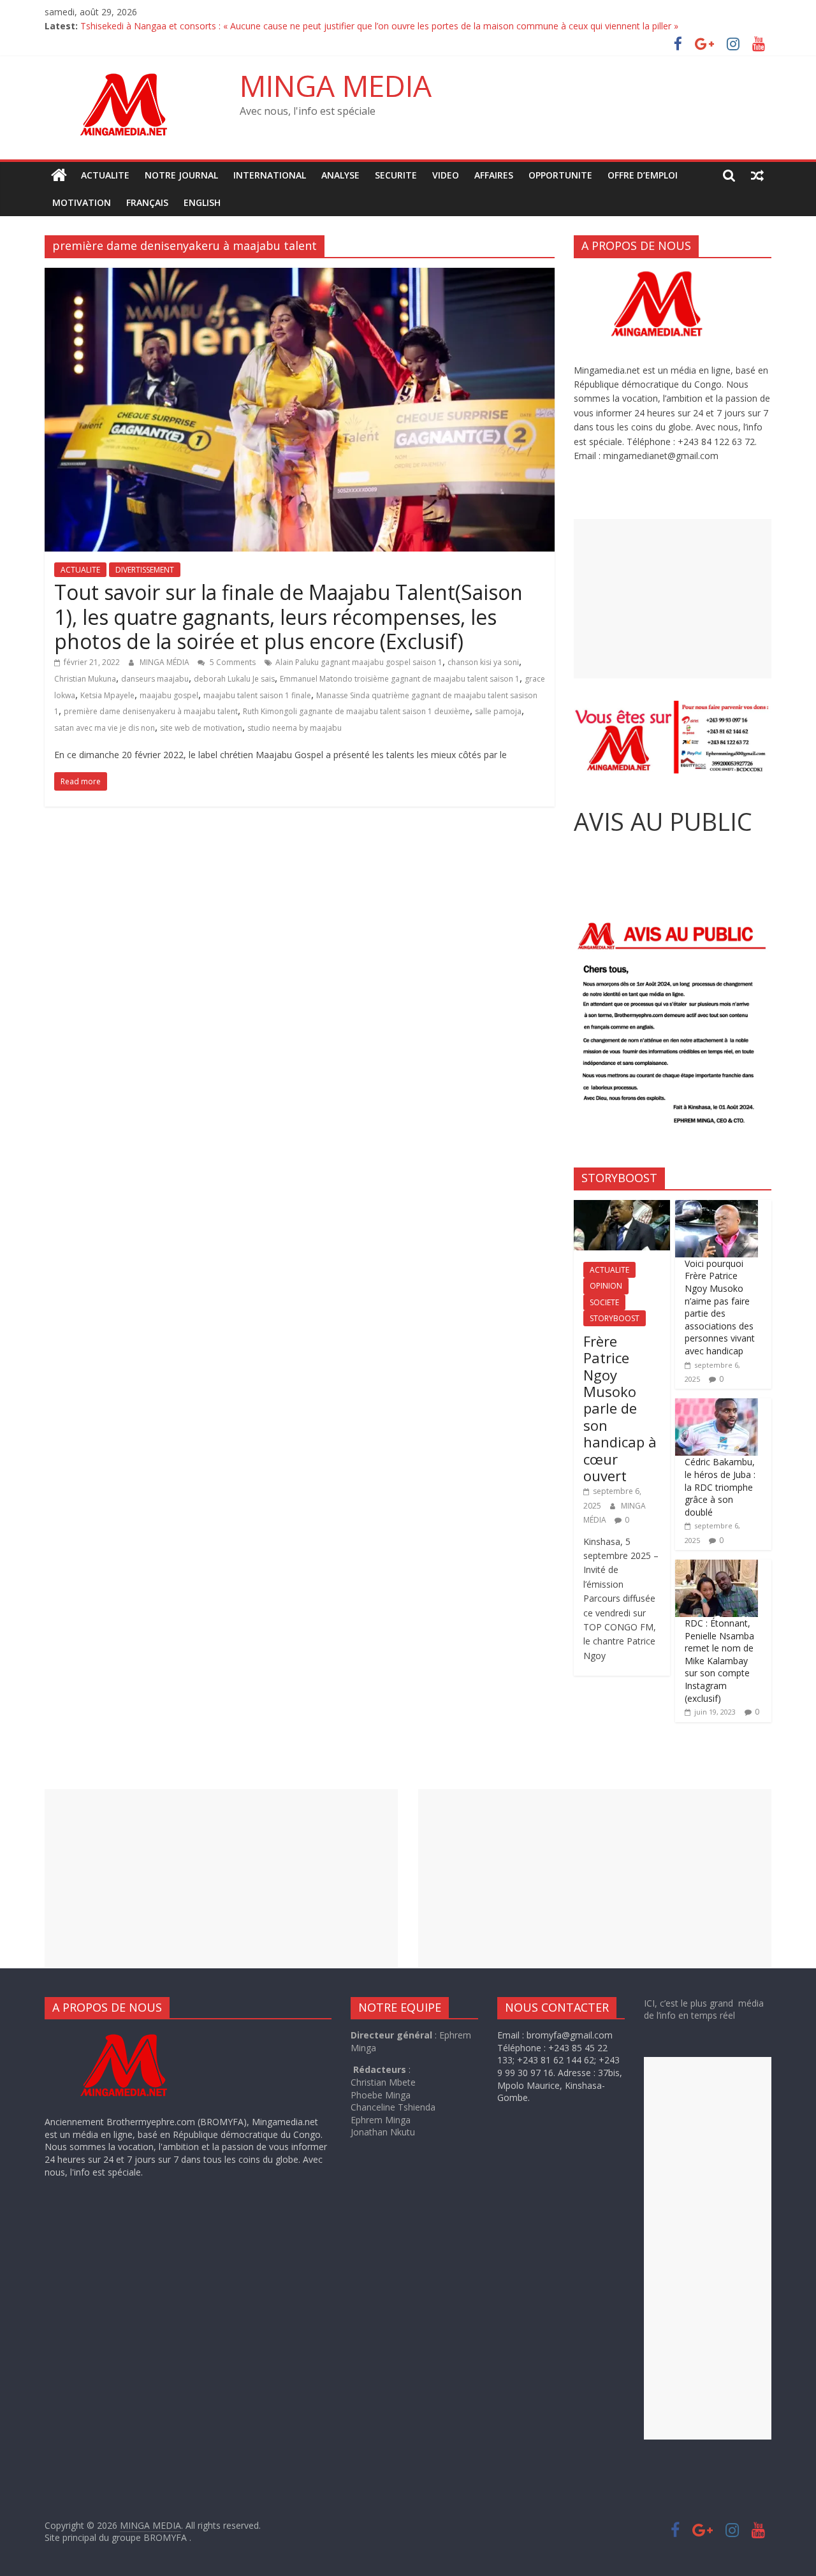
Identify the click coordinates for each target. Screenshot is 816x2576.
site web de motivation (201, 728)
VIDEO (446, 175)
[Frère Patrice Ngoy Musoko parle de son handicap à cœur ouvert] (622, 1207)
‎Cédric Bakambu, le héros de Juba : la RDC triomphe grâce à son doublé (720, 1487)
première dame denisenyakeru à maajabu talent (151, 711)
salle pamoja (498, 711)
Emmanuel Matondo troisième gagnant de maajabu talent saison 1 (400, 679)
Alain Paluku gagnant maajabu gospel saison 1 (359, 662)
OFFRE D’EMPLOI (643, 175)
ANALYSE (340, 175)
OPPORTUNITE (560, 175)
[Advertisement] (673, 599)
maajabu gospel (169, 695)
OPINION (606, 1286)
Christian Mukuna (85, 679)
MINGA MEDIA (336, 85)
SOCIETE (604, 1302)
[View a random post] (757, 175)
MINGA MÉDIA (165, 662)
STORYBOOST (615, 1318)
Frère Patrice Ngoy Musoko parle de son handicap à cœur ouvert (620, 1408)
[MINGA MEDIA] (59, 175)
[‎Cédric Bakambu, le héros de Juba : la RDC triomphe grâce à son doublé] (717, 1405)
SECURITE (396, 175)
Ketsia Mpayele (107, 695)
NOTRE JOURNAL (181, 175)
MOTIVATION (82, 202)
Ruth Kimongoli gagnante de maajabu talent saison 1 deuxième (356, 711)
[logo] (136, 2035)
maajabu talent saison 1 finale (257, 695)
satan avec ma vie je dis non (105, 728)
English (202, 202)
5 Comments (232, 662)
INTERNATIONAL (270, 175)
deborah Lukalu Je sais (234, 679)
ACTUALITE (105, 175)
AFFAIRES (494, 175)
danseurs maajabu (155, 679)
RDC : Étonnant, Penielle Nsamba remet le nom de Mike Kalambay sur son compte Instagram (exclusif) (719, 1661)
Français (147, 202)
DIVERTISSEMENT (145, 570)
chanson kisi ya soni (483, 662)
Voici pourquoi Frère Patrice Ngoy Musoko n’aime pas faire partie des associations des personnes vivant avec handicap (720, 1307)
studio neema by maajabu (295, 728)
